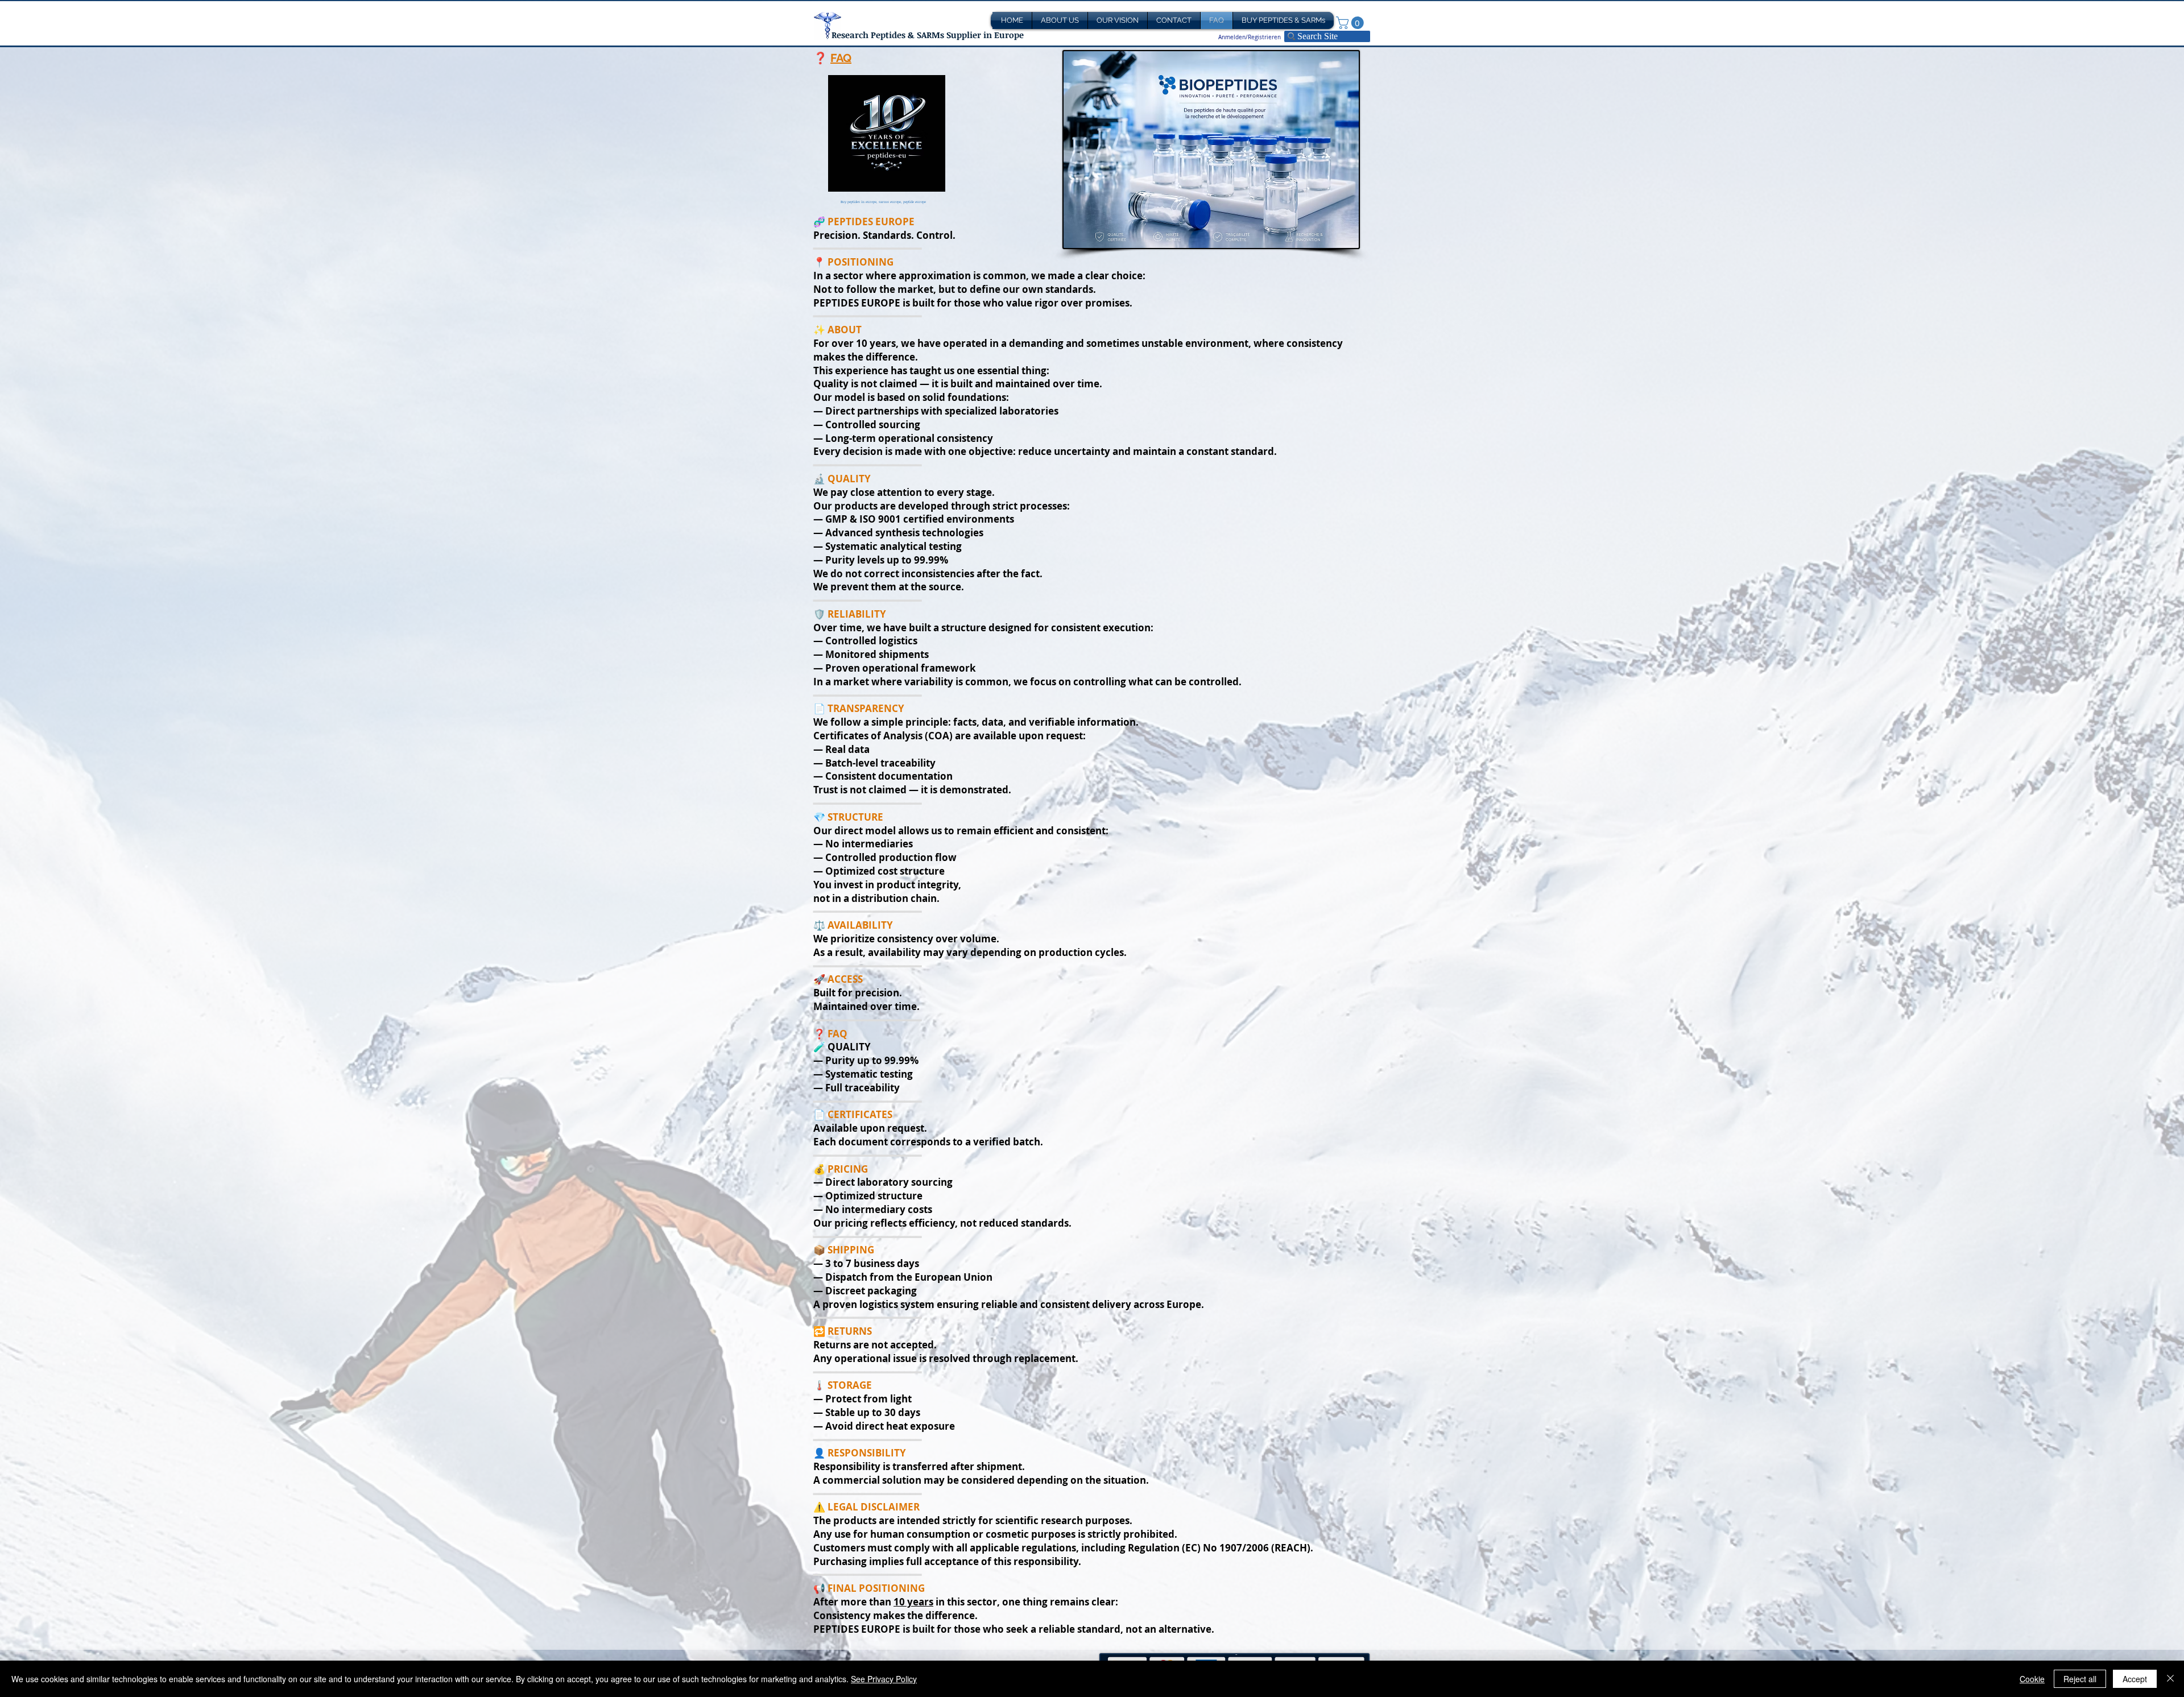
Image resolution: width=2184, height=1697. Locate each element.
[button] (1351, 23)
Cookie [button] (2032, 1679)
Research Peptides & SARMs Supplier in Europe (928, 35)
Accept (2135, 1679)
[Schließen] (2170, 1679)
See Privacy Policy (884, 1679)
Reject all (2080, 1679)
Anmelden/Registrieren (1250, 37)
